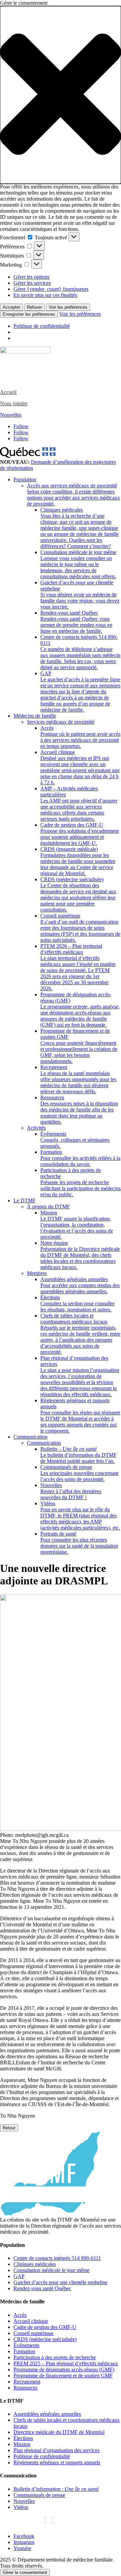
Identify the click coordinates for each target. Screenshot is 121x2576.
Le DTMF (25, 1200)
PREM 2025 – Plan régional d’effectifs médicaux (66, 2363)
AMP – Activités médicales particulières (79, 804)
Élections (77, 1303)
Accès (80, 737)
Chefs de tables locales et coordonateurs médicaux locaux (80, 1334)
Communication (30, 1437)
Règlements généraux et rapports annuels (80, 1416)
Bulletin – (78, 1455)
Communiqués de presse (79, 1473)
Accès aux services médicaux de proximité (73, 495)
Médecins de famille (35, 716)
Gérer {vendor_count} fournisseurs (51, 289)
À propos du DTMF (48, 1207)
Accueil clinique (80, 767)
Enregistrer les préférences (29, 314)
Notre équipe (80, 1255)
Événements (75, 1140)
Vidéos (80, 1516)
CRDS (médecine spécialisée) (78, 895)
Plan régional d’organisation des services (80, 1376)
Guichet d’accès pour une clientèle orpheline (80, 595)
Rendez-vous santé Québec (76, 622)
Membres (37, 1273)
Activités (36, 1128)
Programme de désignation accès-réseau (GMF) (80, 1010)
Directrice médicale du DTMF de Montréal (59, 2432)
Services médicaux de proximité (61, 722)
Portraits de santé (79, 1543)
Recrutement (78, 1079)
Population (25, 479)
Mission (77, 1225)
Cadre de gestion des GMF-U (79, 834)
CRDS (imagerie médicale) (78, 861)
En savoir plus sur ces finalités (45, 295)
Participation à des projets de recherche (80, 1182)
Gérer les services (32, 283)
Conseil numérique (80, 928)
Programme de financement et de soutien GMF (79, 1046)
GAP (80, 692)
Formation (80, 1158)
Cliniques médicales (79, 528)
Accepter (11, 307)
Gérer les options (31, 277)
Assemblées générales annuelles (80, 1285)
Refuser (34, 307)
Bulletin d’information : (56, 2489)
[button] (61, 95)
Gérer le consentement (25, 2572)
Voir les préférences (68, 307)
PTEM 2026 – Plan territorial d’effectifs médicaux (78, 967)
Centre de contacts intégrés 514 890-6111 (80, 652)
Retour (9, 2128)
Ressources (79, 1110)
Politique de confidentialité (42, 326)
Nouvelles (11, 415)
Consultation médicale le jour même (78, 564)
